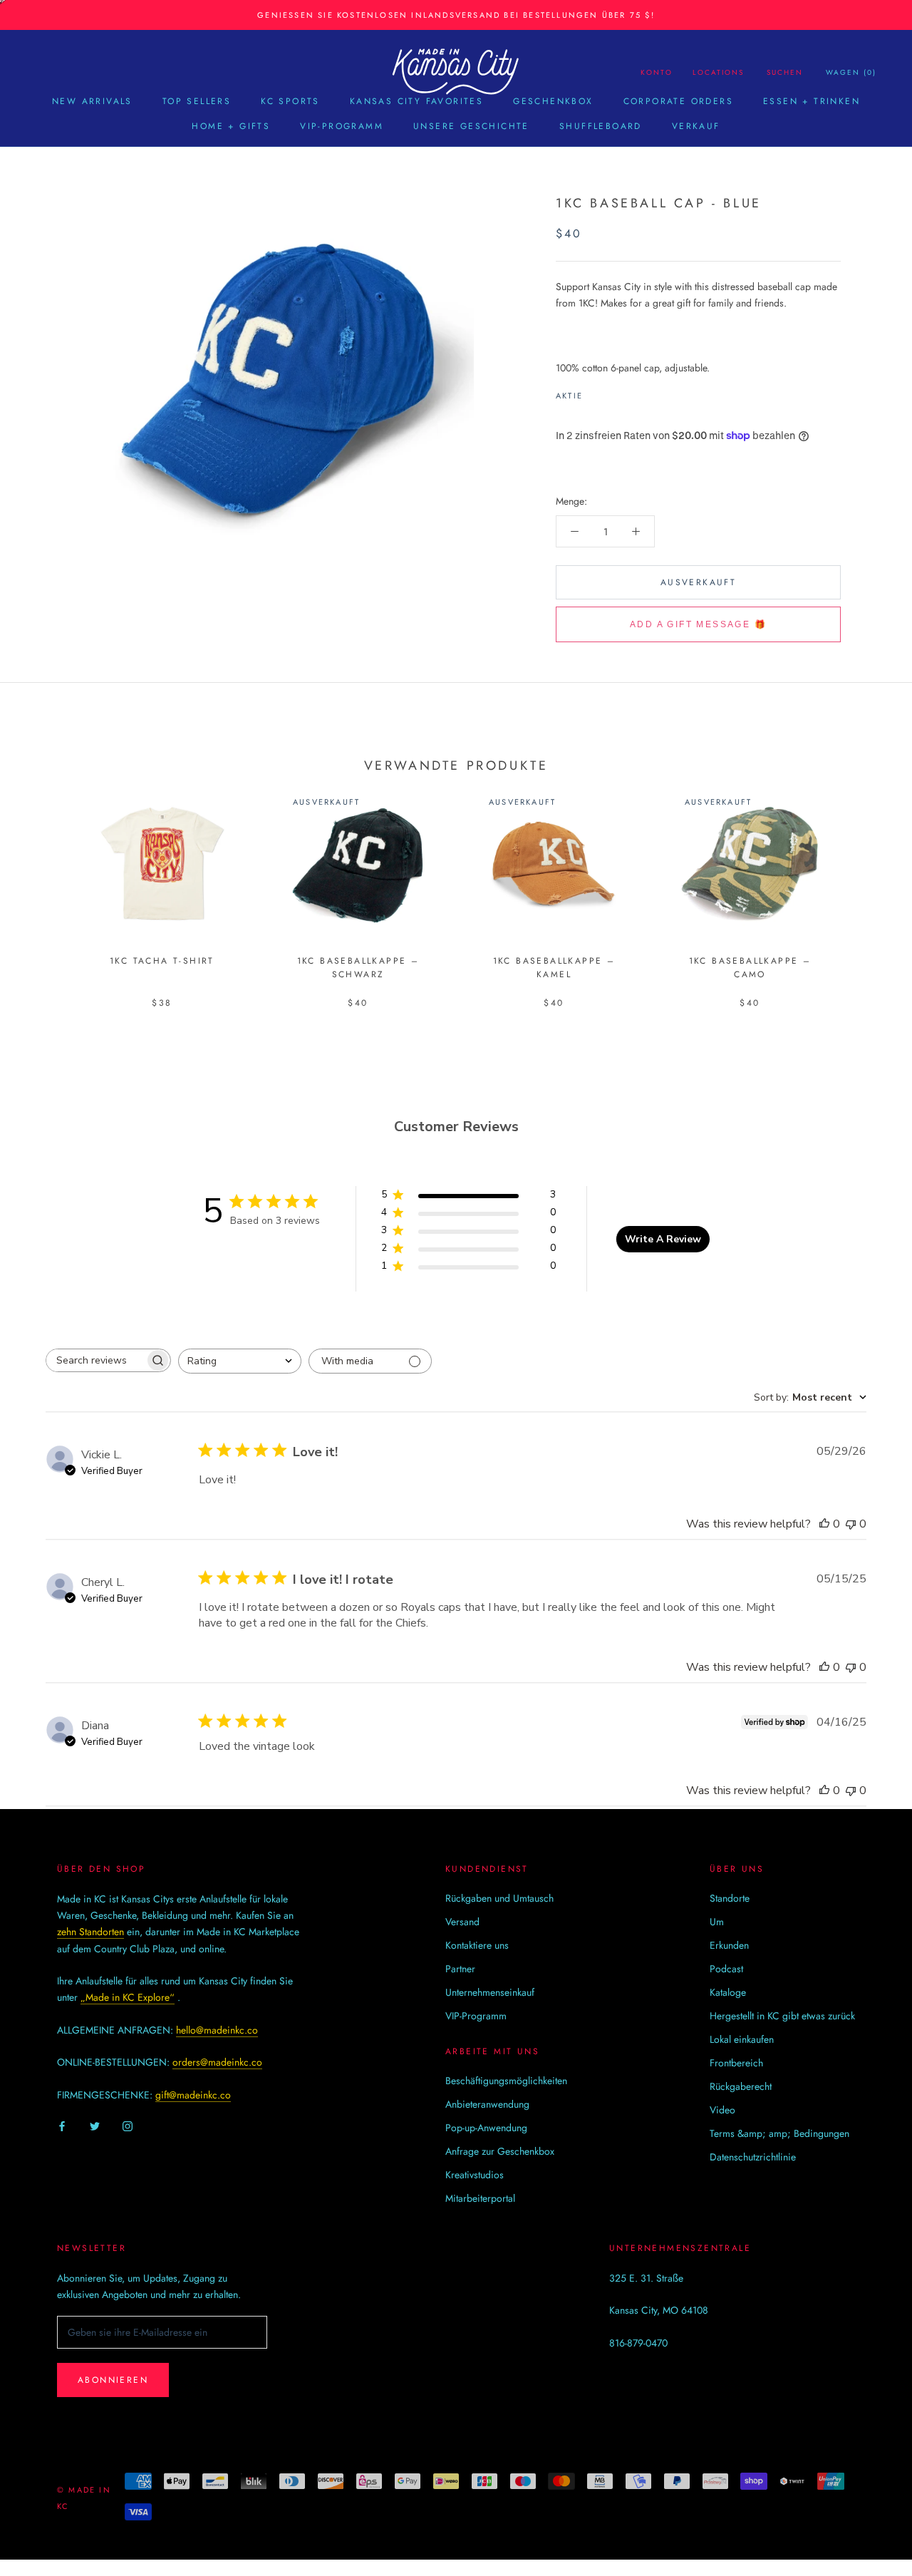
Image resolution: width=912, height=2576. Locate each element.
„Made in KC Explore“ (128, 1997)
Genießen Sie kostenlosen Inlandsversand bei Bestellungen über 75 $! (456, 15)
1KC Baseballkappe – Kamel (554, 968)
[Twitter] (615, 392)
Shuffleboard (601, 126)
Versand (462, 1922)
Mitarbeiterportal (480, 2198)
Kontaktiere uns (477, 1945)
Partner (460, 1969)
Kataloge (728, 1992)
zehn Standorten (90, 1932)
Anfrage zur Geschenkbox (500, 2151)
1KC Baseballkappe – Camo (750, 968)
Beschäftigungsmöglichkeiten (506, 2081)
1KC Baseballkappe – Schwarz (358, 968)
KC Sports (290, 101)
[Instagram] (128, 2126)
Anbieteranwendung (487, 2104)
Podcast (726, 1969)
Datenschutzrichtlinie (753, 2157)
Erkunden (729, 1945)
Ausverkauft (698, 582)
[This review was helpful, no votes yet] (824, 1524)
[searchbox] (95, 1360)
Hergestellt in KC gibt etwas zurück (782, 2016)
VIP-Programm (342, 126)
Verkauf (696, 126)
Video (722, 2110)
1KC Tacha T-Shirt (162, 961)
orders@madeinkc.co (217, 2062)
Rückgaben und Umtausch (499, 1898)
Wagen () (851, 72)
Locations (718, 72)
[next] (867, 882)
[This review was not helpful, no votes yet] (851, 1524)
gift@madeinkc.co (193, 2095)
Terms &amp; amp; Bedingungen (779, 2133)
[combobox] (240, 1361)
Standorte (730, 1898)
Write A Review (663, 1239)
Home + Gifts (231, 126)
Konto (657, 72)
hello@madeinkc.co (217, 2030)
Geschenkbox (553, 101)
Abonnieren (113, 2380)
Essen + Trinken (812, 101)
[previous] (45, 882)
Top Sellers (197, 101)
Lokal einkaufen (742, 2039)
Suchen (785, 72)
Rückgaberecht (741, 2086)
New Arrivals (92, 101)
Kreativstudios (475, 2175)
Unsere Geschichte (471, 126)
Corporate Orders (678, 101)
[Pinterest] (633, 392)
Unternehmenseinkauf (490, 1992)
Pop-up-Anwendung (486, 2128)
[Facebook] (596, 392)
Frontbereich (736, 2063)
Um (717, 1922)
